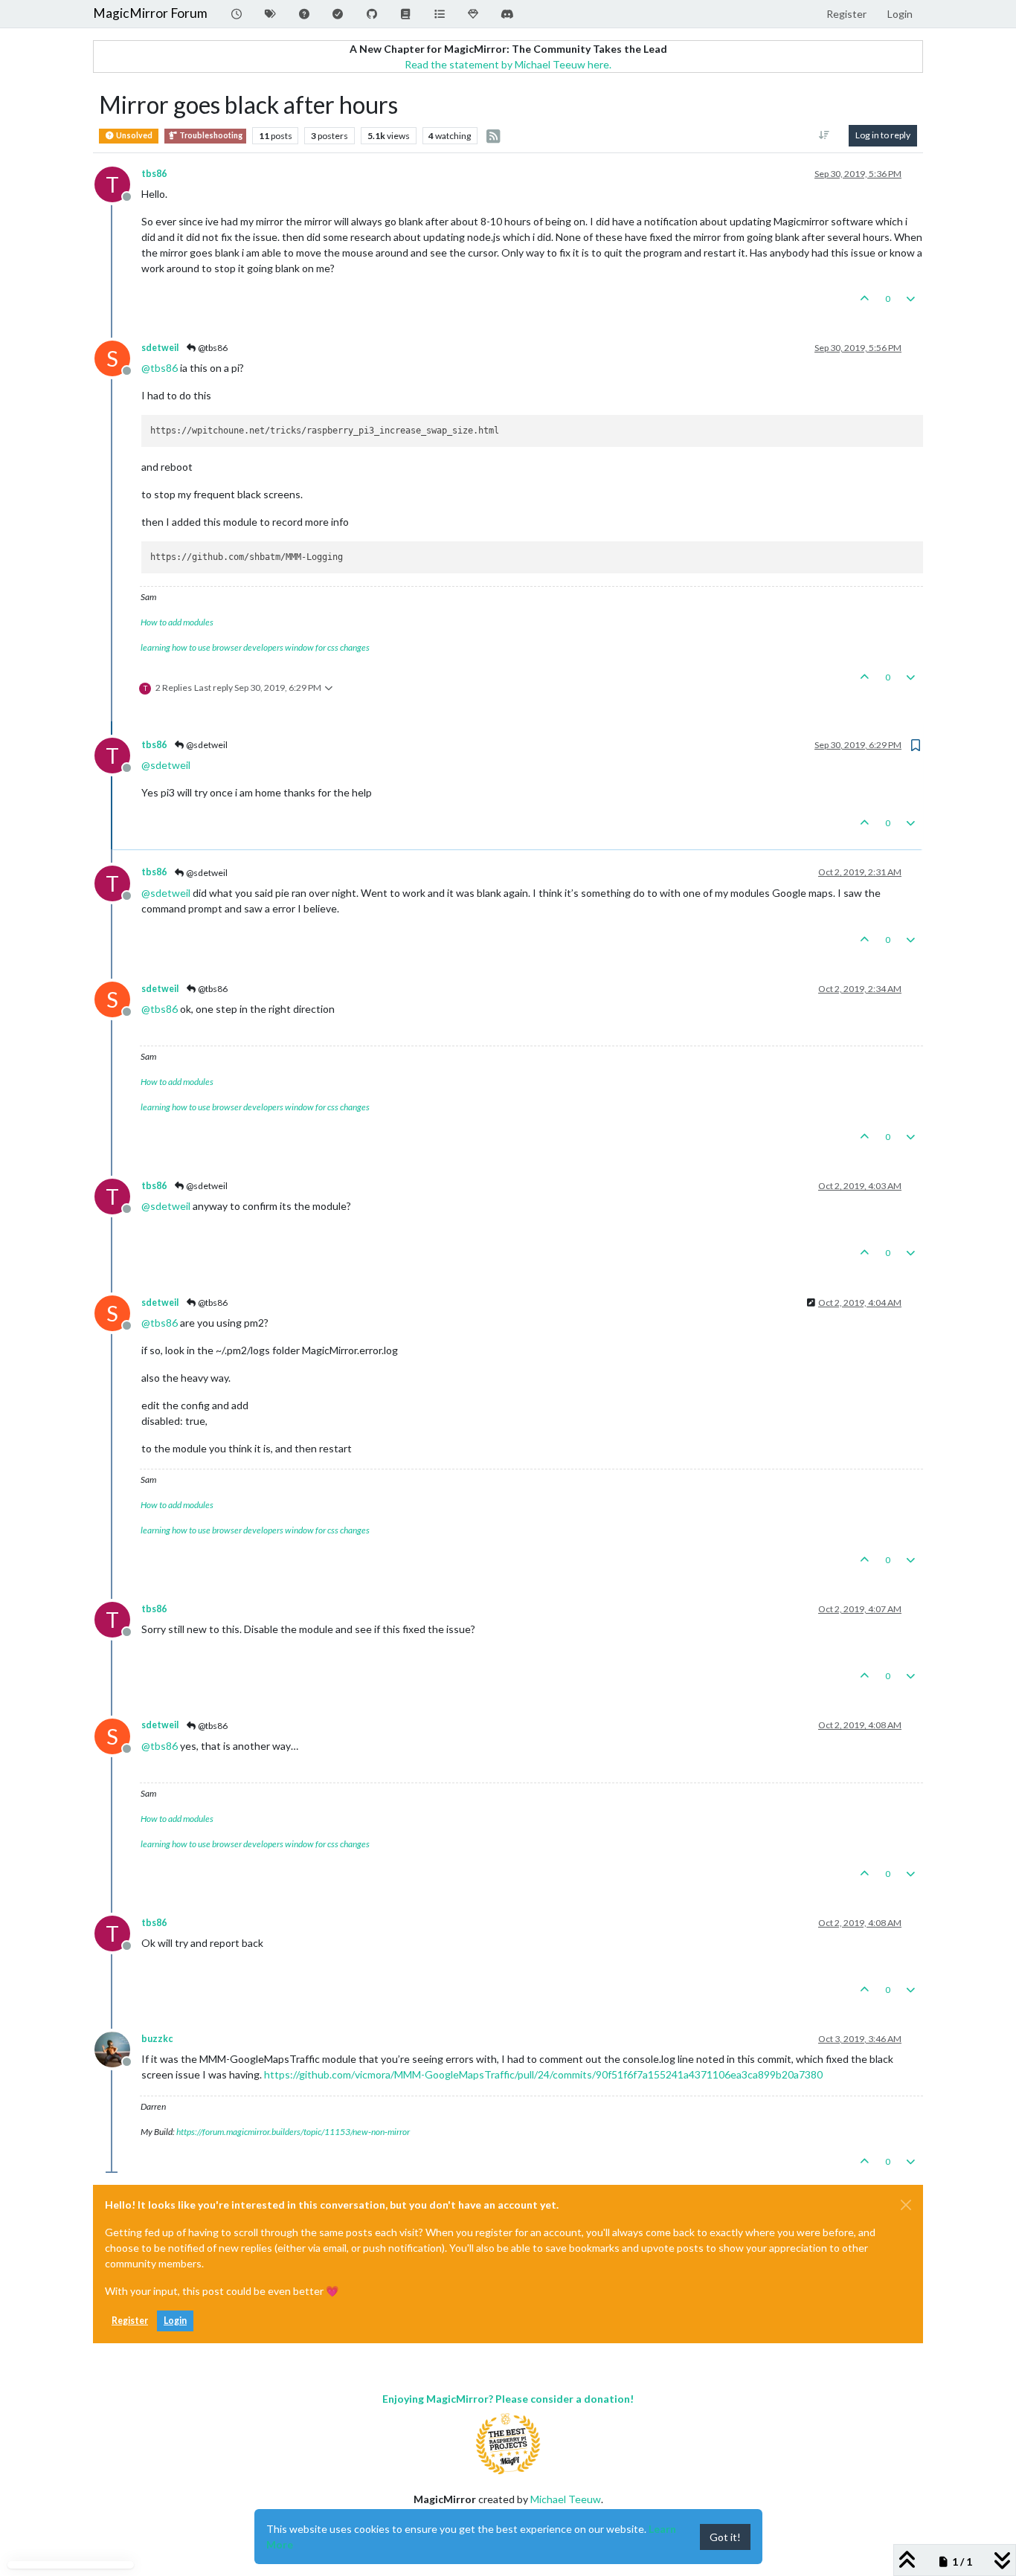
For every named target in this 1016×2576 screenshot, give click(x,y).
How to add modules (177, 622)
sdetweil (160, 348)
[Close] (906, 2205)
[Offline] (118, 2048)
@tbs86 (212, 348)
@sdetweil (206, 745)
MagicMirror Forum (150, 13)
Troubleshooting (210, 135)
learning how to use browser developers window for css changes (255, 647)
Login (175, 2321)
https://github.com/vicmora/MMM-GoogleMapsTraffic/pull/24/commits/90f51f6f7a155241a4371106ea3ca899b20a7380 (543, 2074)
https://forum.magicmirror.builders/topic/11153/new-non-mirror (293, 2132)
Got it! (725, 2537)
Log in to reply (883, 135)
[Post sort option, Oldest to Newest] (824, 135)
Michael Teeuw (566, 2499)
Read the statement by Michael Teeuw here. (508, 64)
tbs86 (154, 174)
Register (130, 2321)
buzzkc (157, 2039)
